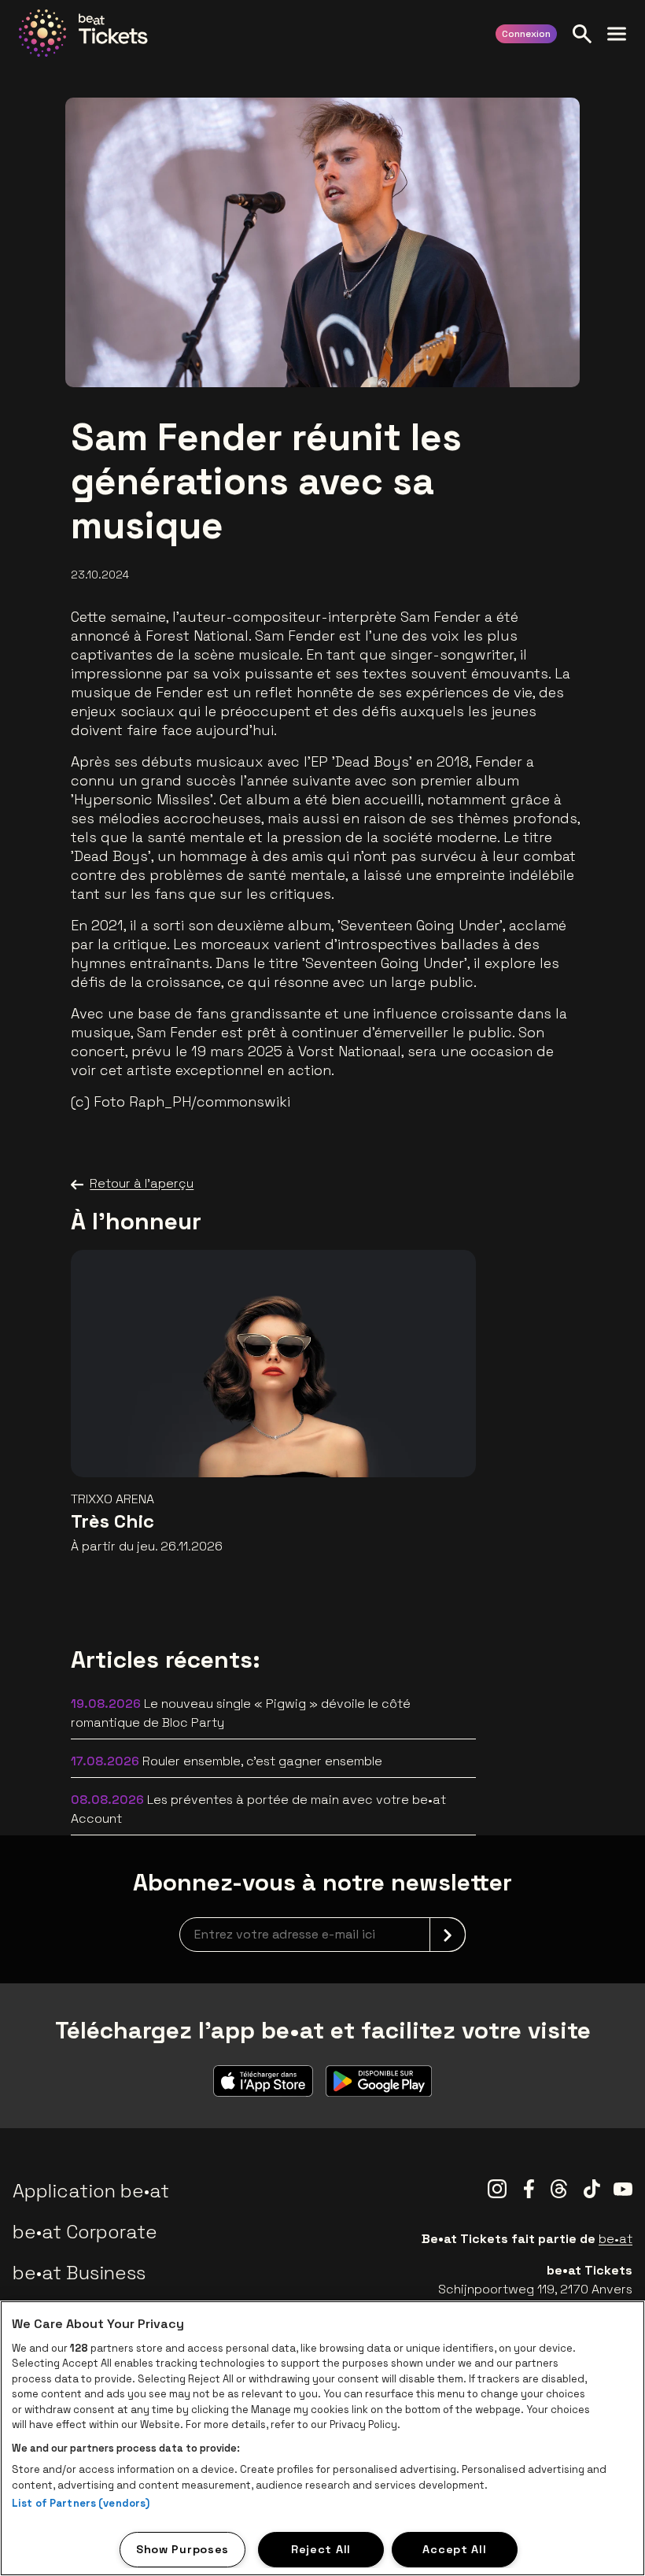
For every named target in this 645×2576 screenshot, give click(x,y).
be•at (616, 2239)
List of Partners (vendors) (81, 2503)
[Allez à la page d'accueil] (83, 33)
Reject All (321, 2549)
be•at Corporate (85, 2232)
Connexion (526, 34)
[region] (322, 2438)
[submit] (448, 1935)
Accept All (454, 2549)
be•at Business (79, 2273)
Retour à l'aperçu (142, 1183)
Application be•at (91, 2191)
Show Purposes (182, 2549)
